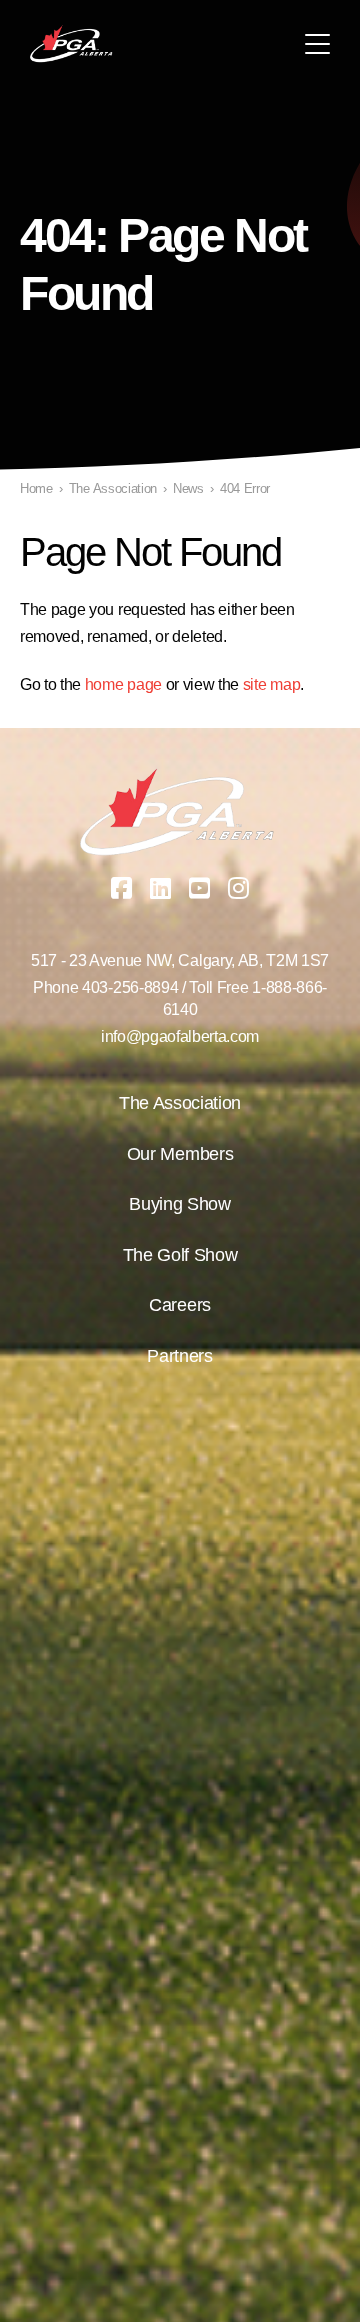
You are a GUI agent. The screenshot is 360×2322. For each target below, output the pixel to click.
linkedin (161, 888)
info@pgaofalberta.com (180, 1036)
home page (123, 684)
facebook (122, 888)
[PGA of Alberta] (72, 44)
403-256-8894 (130, 987)
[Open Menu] (317, 44)
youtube (200, 888)
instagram (239, 888)
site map (271, 684)
